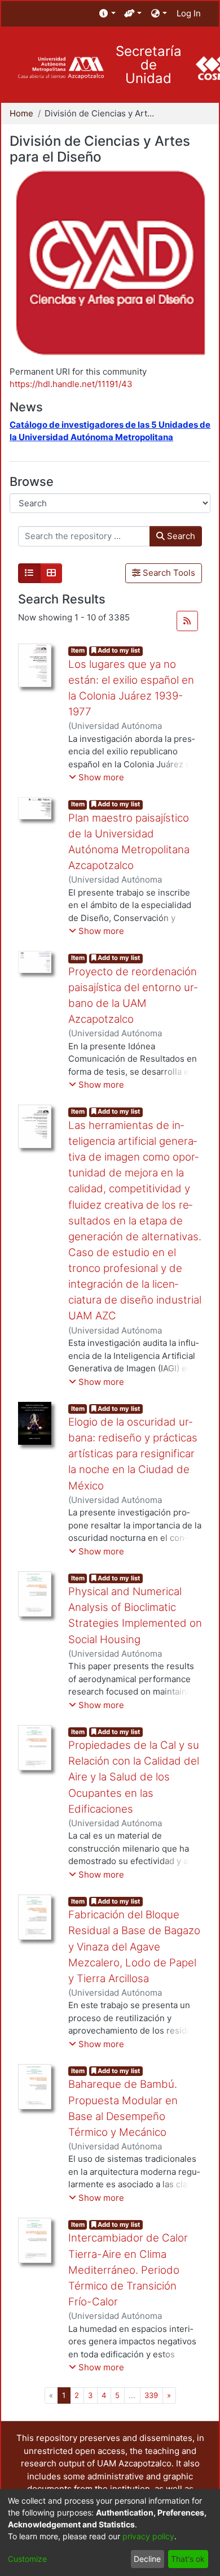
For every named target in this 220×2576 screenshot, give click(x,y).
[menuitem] (107, 14)
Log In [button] (189, 13)
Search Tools (168, 573)
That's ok (188, 2559)
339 (151, 2395)
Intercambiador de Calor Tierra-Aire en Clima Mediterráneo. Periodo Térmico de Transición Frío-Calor (128, 2270)
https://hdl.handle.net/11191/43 (71, 384)
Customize (27, 2559)
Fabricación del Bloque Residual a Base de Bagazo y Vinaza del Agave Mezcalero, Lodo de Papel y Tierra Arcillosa (134, 1947)
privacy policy (148, 2536)
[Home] (61, 68)
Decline (147, 2559)
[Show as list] (29, 574)
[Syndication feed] (187, 621)
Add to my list (118, 650)
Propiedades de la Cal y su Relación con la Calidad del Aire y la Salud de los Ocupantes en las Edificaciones (134, 1777)
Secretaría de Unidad (149, 65)
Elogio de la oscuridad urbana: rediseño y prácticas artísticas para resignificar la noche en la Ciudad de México (133, 1454)
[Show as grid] (51, 574)
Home (21, 113)
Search (180, 536)
